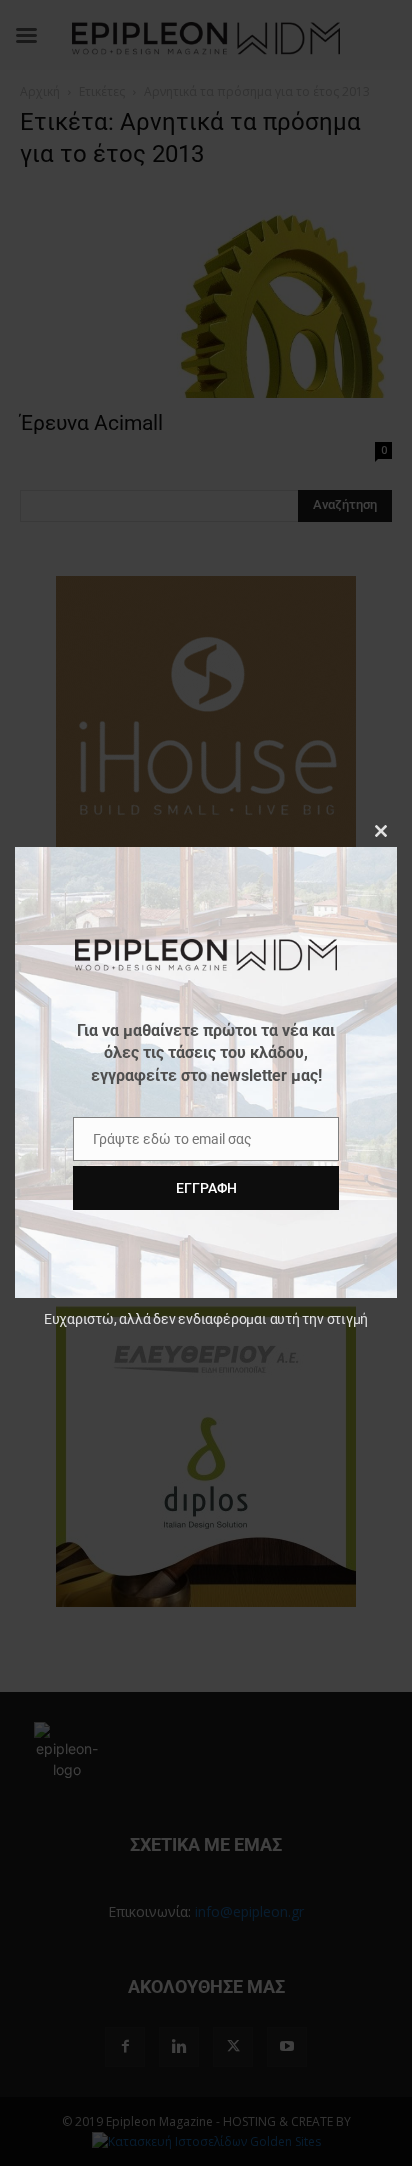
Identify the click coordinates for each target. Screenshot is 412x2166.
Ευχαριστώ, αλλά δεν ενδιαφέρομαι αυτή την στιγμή (206, 1319)
